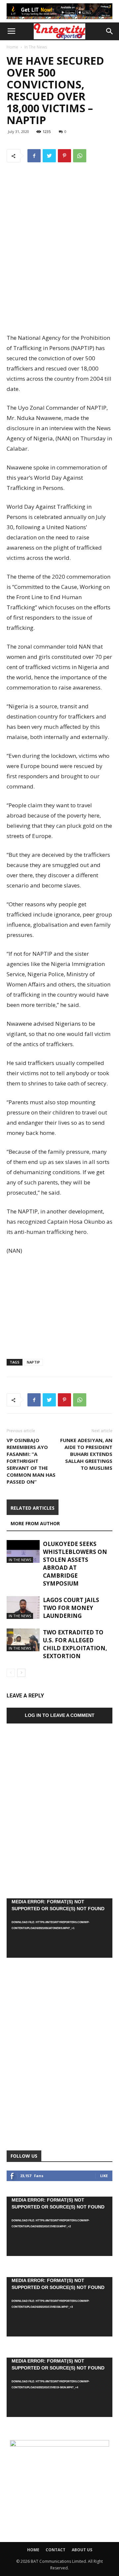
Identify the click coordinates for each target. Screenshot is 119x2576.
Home (12, 47)
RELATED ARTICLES (33, 1508)
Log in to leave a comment (60, 1715)
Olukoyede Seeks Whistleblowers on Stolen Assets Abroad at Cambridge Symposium (75, 1564)
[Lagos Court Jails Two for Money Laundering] (23, 1608)
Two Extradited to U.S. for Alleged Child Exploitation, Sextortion (75, 1644)
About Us (82, 2550)
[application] (59, 1928)
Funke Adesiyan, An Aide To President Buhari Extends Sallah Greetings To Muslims (86, 1454)
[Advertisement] (59, 284)
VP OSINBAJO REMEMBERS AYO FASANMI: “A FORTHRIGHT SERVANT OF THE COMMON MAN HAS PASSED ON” (31, 1461)
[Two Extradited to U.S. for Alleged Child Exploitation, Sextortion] (23, 1640)
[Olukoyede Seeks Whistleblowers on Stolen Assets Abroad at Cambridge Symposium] (23, 1551)
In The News (36, 47)
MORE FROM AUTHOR (35, 1523)
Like (104, 2176)
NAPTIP (33, 1362)
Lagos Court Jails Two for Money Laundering (71, 1608)
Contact (56, 2550)
